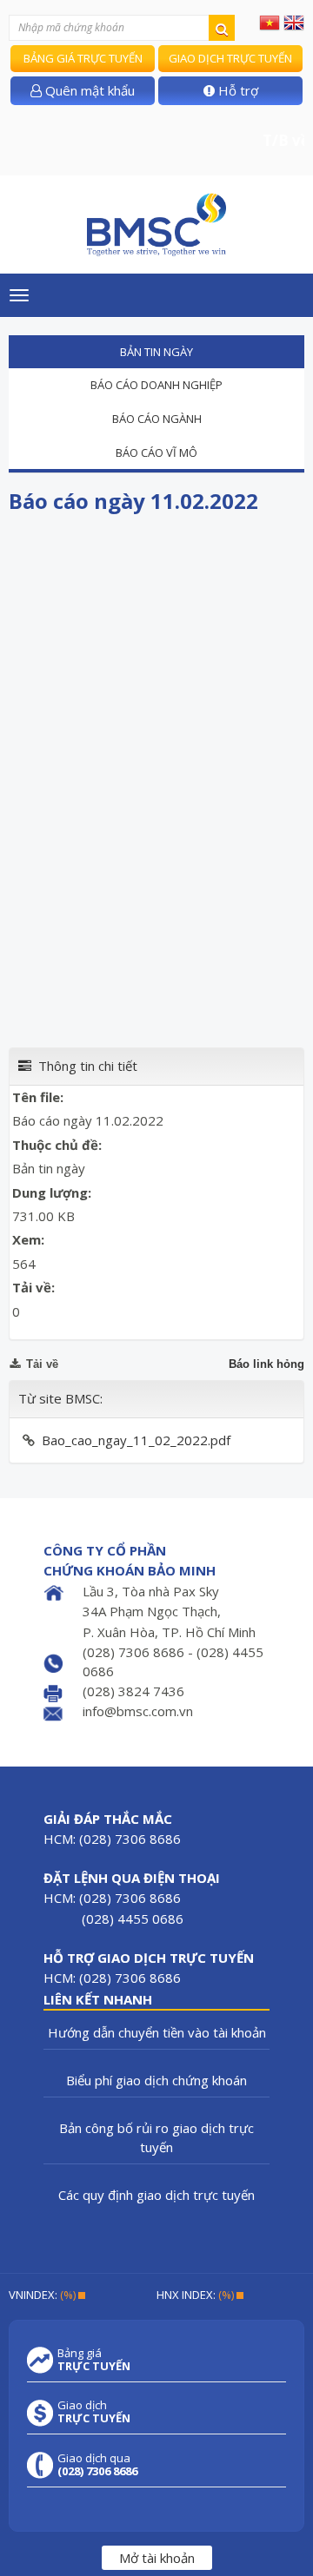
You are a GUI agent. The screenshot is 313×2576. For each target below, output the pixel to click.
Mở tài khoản (157, 2558)
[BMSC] (156, 225)
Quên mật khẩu (88, 90)
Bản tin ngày (156, 352)
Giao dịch (94, 2412)
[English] (294, 22)
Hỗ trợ (236, 90)
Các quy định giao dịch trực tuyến (156, 2195)
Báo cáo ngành (157, 419)
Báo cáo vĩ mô (156, 452)
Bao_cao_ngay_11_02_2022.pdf (136, 1440)
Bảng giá (94, 2360)
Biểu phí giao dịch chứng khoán (156, 2080)
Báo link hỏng (266, 1364)
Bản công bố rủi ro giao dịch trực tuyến (156, 2137)
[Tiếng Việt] (270, 22)
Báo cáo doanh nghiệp (156, 385)
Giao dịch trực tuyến (230, 58)
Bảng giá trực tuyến (83, 58)
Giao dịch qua (97, 2465)
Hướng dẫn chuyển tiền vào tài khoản (157, 2032)
